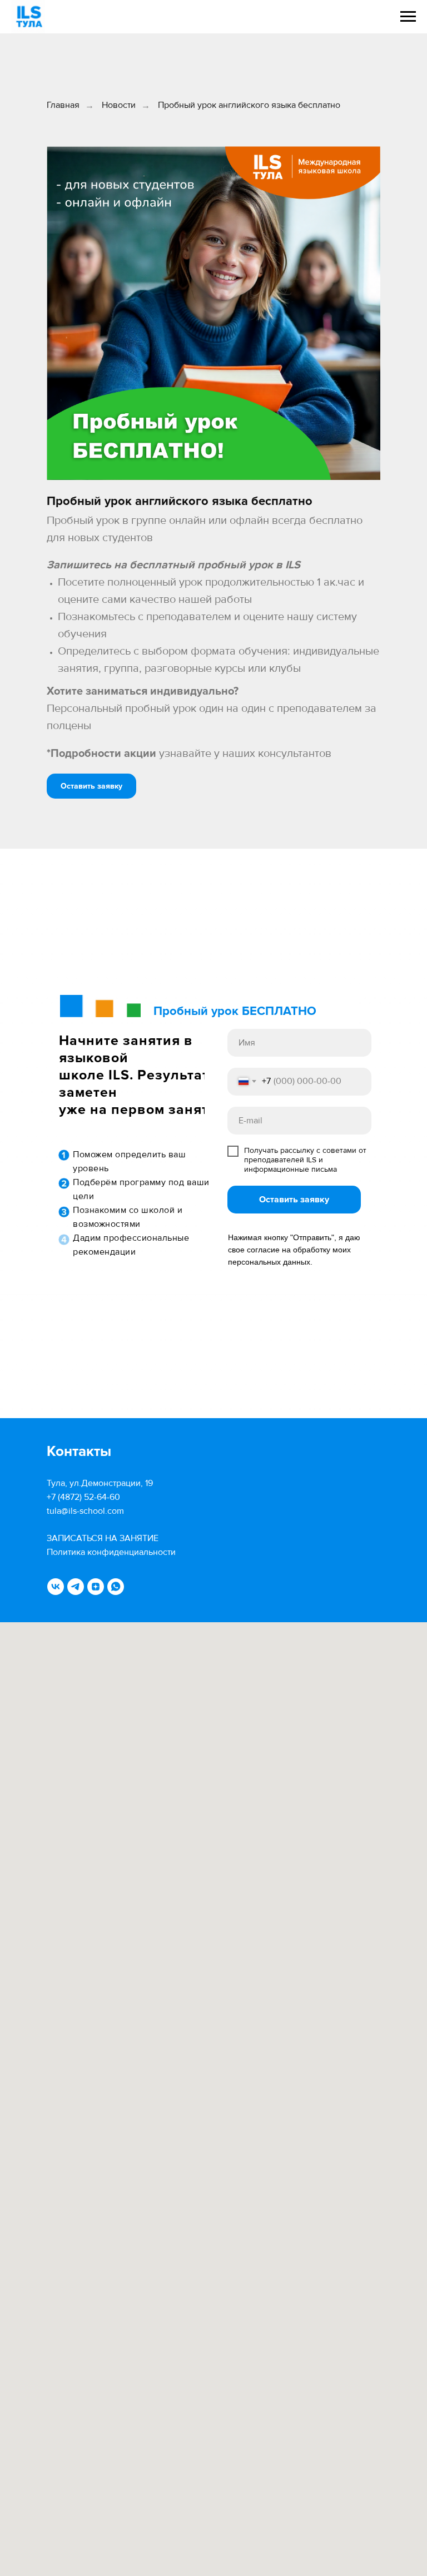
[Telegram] (76, 1587)
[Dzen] (96, 1587)
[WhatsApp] (116, 1587)
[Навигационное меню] (408, 17)
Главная (63, 105)
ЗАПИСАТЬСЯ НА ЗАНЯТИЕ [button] (103, 1538)
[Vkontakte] (56, 1587)
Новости (119, 105)
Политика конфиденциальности (111, 1552)
